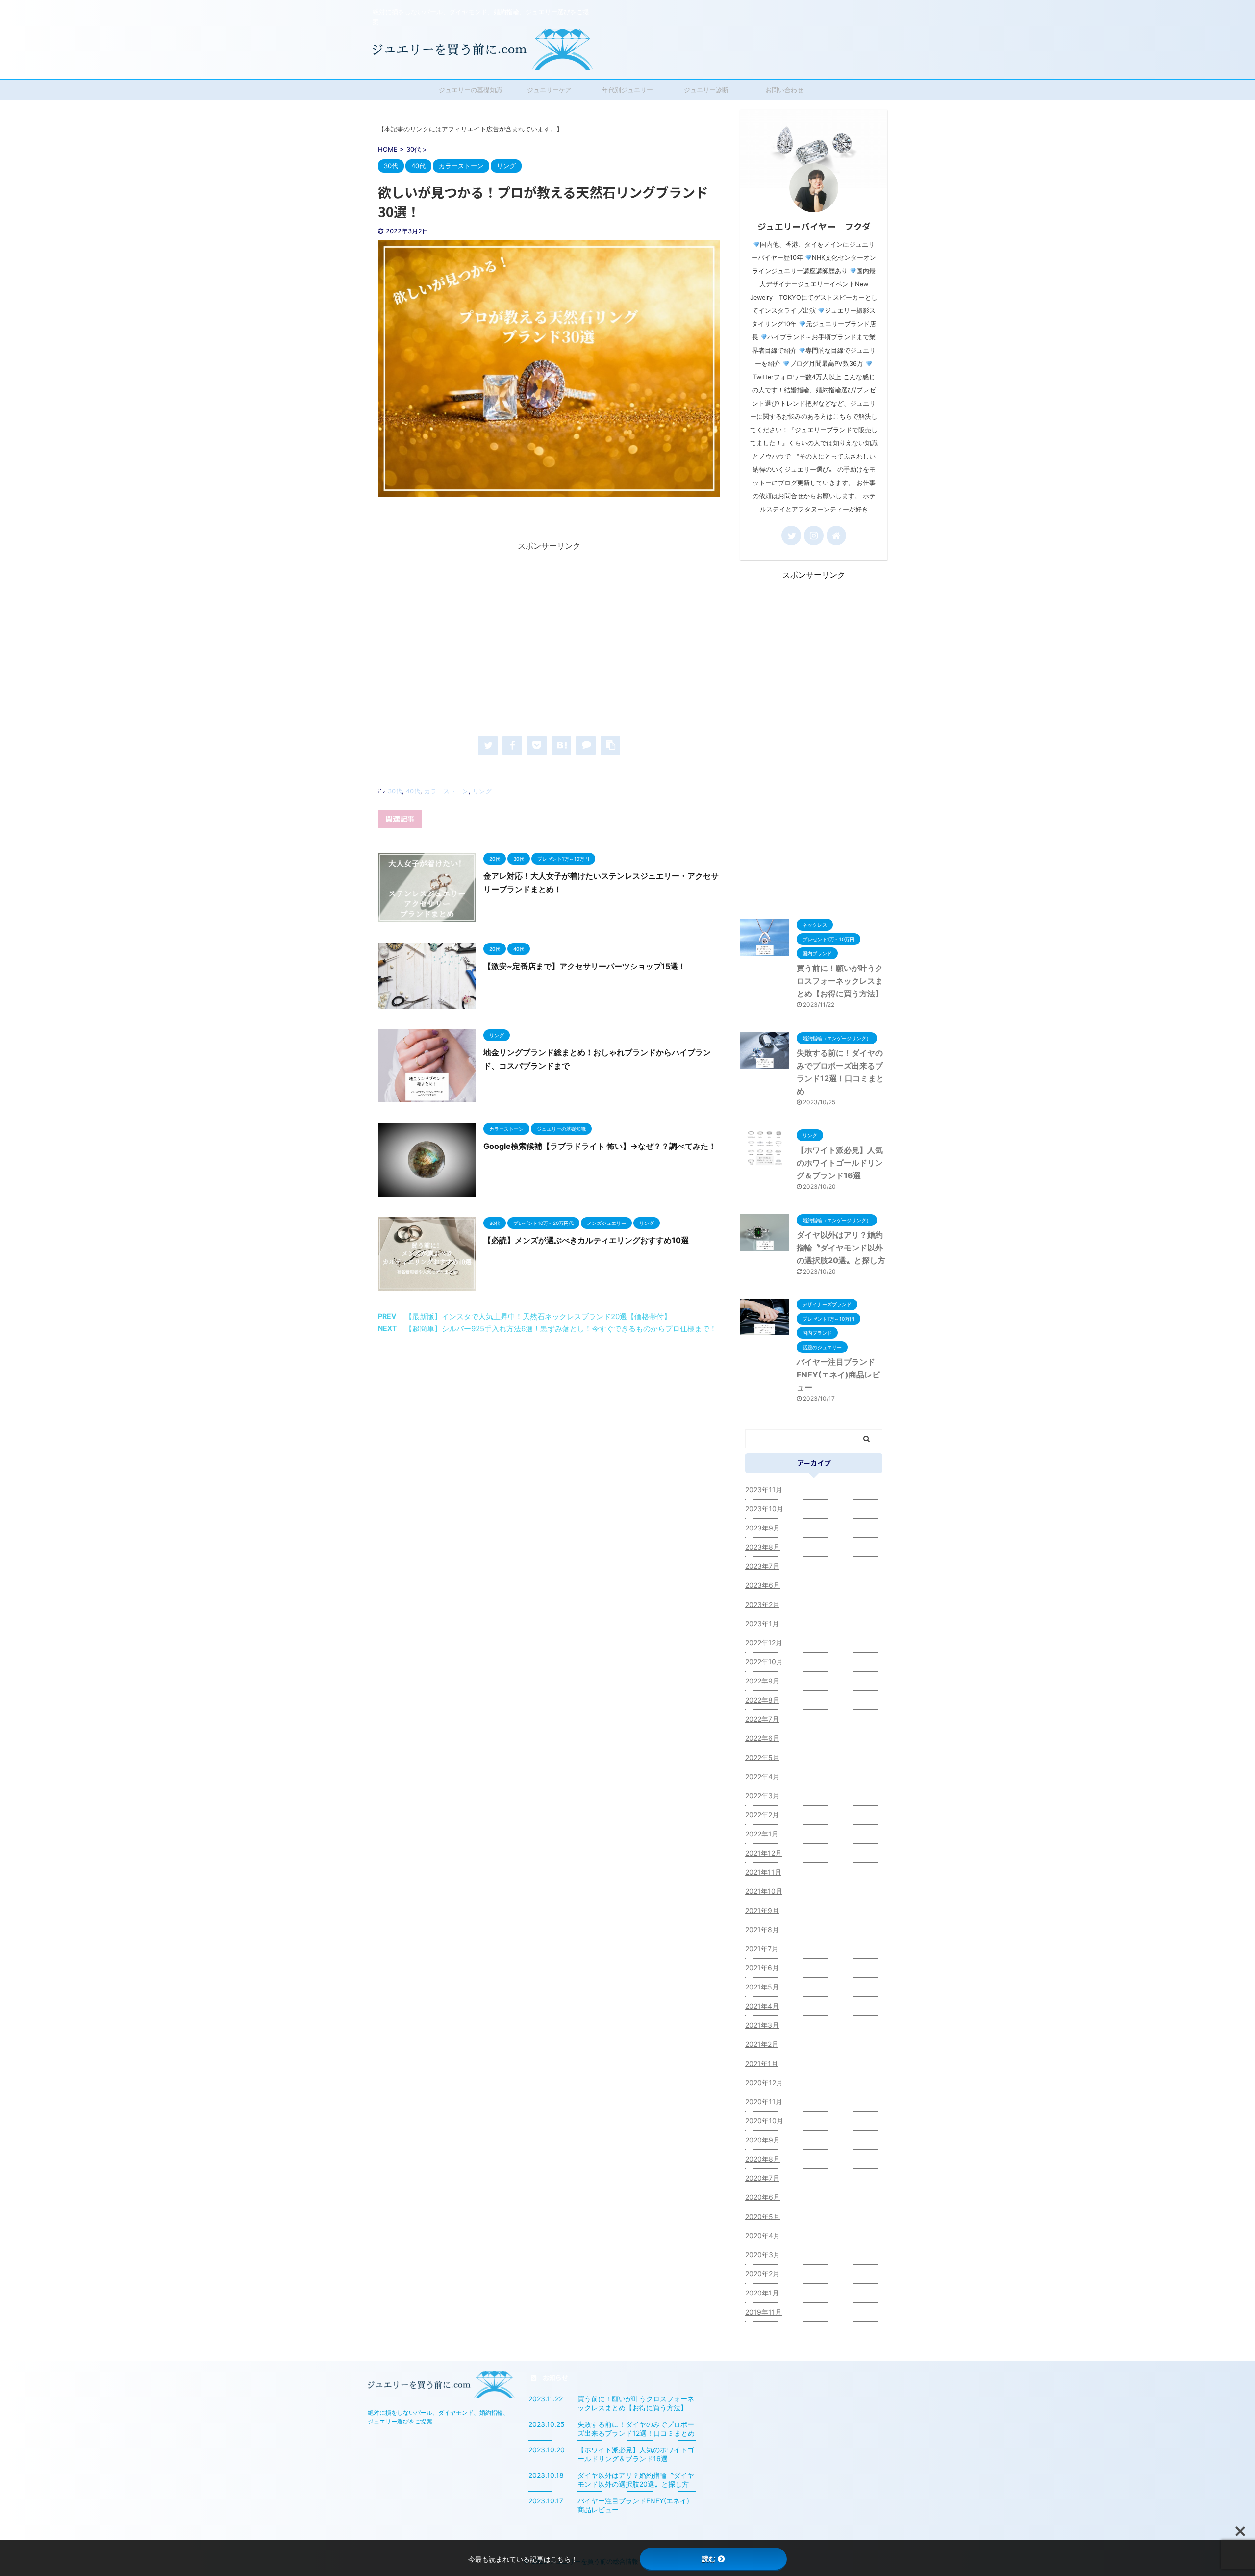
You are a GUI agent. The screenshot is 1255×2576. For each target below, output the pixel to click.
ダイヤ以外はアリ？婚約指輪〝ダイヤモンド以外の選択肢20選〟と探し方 (841, 1248)
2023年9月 (763, 1528)
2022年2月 (762, 1815)
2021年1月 (762, 2063)
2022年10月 (764, 1662)
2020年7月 (762, 2178)
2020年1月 (762, 2293)
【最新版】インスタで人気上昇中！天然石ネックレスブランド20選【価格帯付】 (538, 1316)
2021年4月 (762, 2006)
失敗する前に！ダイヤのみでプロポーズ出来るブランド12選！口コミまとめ (636, 2429)
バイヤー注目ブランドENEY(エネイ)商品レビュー (838, 1375)
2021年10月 (764, 1891)
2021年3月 (762, 2025)
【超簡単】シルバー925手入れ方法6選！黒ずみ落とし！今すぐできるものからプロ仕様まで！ (561, 1329)
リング (482, 791)
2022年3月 (762, 1796)
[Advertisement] (549, 640)
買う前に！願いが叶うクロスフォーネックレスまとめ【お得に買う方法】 (840, 981)
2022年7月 (762, 1719)
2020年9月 (763, 2140)
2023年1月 (762, 1623)
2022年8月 (762, 1700)
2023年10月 (764, 1509)
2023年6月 (763, 1585)
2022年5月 (762, 1757)
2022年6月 (762, 1738)
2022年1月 (762, 1834)
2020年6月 (763, 2197)
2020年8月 (763, 2159)
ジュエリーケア (549, 90)
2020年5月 (763, 2216)
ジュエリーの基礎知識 (471, 90)
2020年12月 (764, 2082)
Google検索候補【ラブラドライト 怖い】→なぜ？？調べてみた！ (600, 1146)
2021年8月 (762, 1929)
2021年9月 (762, 1910)
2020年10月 (764, 2121)
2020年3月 (763, 2255)
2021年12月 (764, 1853)
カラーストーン (446, 791)
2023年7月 (762, 1566)
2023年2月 (762, 1604)
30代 (395, 791)
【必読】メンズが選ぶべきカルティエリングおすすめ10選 (586, 1240)
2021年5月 (762, 1987)
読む (709, 2559)
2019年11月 (764, 2312)
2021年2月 (762, 2044)
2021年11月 (763, 1872)
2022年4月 (762, 1776)
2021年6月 (762, 1968)
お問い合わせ (784, 90)
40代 (413, 791)
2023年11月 (764, 1490)
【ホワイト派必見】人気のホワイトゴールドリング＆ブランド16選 (840, 1163)
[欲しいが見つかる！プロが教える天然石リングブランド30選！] (561, 745)
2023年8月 (763, 1547)
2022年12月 (764, 1643)
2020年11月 (764, 2102)
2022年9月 (762, 1681)
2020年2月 (762, 2274)
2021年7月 (762, 1949)
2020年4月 (763, 2235)
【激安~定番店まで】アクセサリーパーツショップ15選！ (585, 966)
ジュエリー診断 (706, 90)
